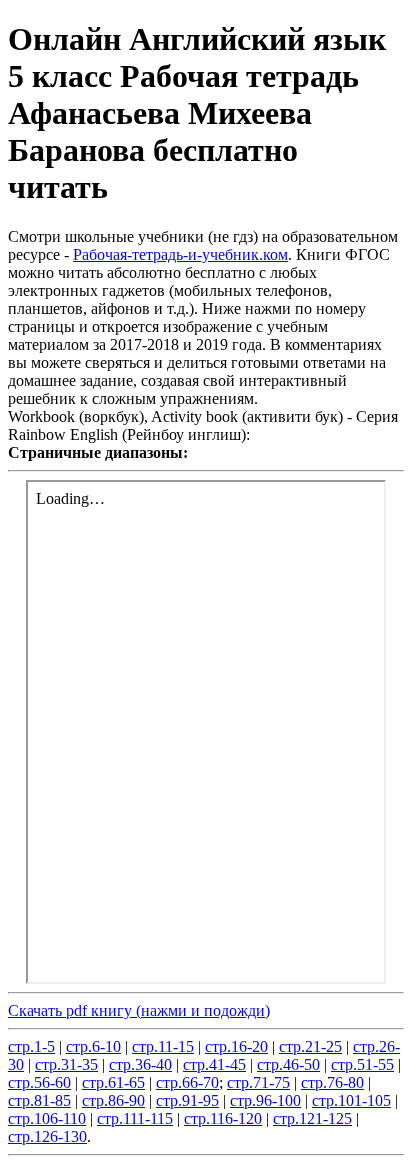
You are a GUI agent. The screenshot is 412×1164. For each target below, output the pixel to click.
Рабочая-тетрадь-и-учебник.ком (180, 254)
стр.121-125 (312, 1118)
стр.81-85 (39, 1100)
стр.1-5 (31, 1046)
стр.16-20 (236, 1046)
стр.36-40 (140, 1064)
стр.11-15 (163, 1046)
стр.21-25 (310, 1046)
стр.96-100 (265, 1100)
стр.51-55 (362, 1064)
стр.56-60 (39, 1082)
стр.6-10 (93, 1046)
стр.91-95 (187, 1100)
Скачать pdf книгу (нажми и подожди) (139, 1010)
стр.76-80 (332, 1082)
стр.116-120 (223, 1118)
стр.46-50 (288, 1064)
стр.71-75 (258, 1082)
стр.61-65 (113, 1082)
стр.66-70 (187, 1082)
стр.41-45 (214, 1064)
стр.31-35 (66, 1064)
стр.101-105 (351, 1100)
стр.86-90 (113, 1100)
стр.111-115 (135, 1118)
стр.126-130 (47, 1136)
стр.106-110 (47, 1118)
